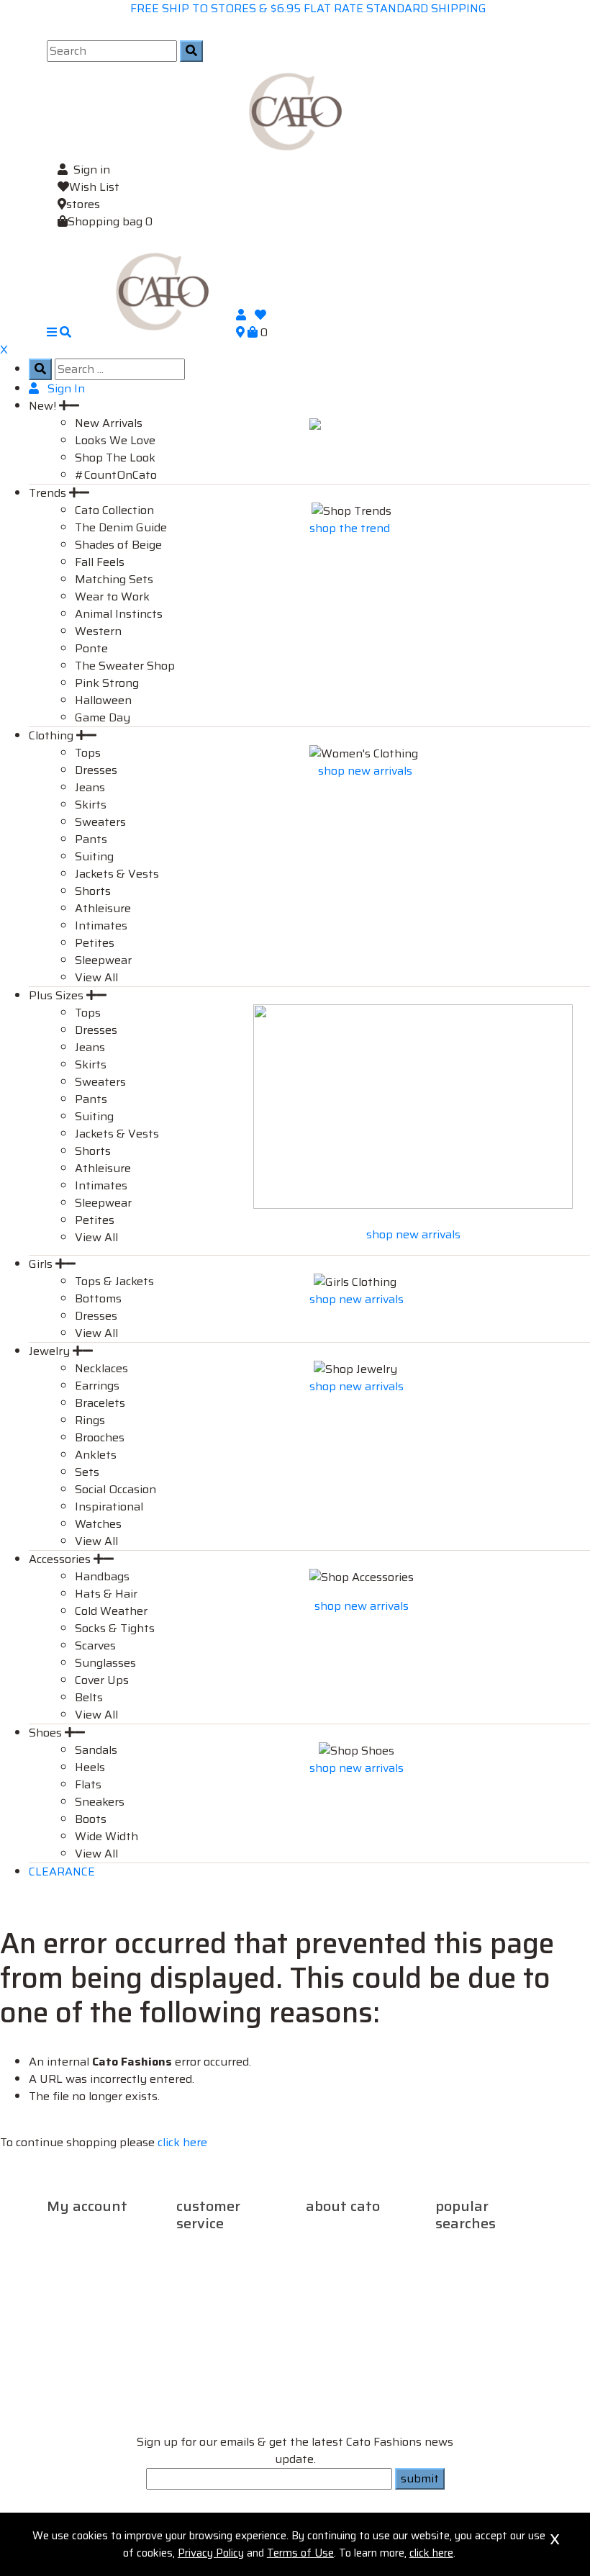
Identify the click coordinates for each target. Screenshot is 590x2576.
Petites (95, 943)
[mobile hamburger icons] (53, 332)
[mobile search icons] (65, 332)
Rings (90, 1420)
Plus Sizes (58, 995)
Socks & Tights (115, 1628)
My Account (81, 2246)
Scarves (95, 1645)
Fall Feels (100, 562)
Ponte (91, 648)
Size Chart (204, 2280)
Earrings (97, 1386)
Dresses (96, 770)
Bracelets (100, 1403)
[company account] (245, 315)
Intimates (101, 926)
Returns (249, 2246)
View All (96, 977)
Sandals (96, 1750)
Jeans (90, 787)
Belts (89, 1697)
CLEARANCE (62, 1872)
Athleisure (103, 908)
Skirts (91, 805)
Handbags (102, 1576)
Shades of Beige (118, 545)
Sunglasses (105, 1663)
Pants (91, 839)
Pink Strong (107, 683)
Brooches (100, 1437)
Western (98, 631)
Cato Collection (114, 510)
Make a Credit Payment (100, 2272)
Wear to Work (112, 596)
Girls (42, 1264)
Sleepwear (103, 960)
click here (182, 2142)
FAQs (191, 2263)
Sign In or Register (96, 2229)
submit (420, 2478)
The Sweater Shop (125, 666)
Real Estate (337, 2246)
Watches (98, 1524)
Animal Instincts (119, 614)
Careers (327, 2229)
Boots (91, 1819)
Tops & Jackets (114, 1281)
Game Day (103, 717)
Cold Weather (111, 1611)
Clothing (53, 735)
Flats (88, 1784)
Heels (90, 1767)
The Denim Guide (121, 527)
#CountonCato (477, 2280)
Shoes (47, 1733)
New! (44, 406)
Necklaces (101, 1368)
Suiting (94, 856)
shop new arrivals (365, 771)
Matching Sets (114, 579)
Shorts (93, 891)
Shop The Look (115, 458)
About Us (375, 2229)
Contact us (235, 2263)
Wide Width (106, 1836)
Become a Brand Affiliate (479, 2324)
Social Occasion (115, 1489)
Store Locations (347, 2272)
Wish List (94, 187)
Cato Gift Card (473, 2246)
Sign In (65, 388)
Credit (107, 2263)
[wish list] (260, 315)
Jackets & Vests (117, 874)
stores (83, 204)
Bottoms (98, 1298)
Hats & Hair (106, 1594)
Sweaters (100, 822)
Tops (88, 753)
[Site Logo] (295, 111)
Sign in (92, 170)
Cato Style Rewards (489, 2289)
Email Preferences (96, 2298)
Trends (49, 493)
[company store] (242, 332)
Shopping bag (110, 221)
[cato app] (48, 2509)
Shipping (202, 2246)
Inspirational (109, 1507)
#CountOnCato (116, 475)
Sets (87, 1472)
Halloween (103, 700)
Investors (332, 2263)
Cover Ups (102, 1680)
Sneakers (100, 1802)
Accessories (61, 1559)
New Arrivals (109, 423)
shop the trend (351, 528)
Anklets (96, 1455)
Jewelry (51, 1351)
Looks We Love (115, 440)
